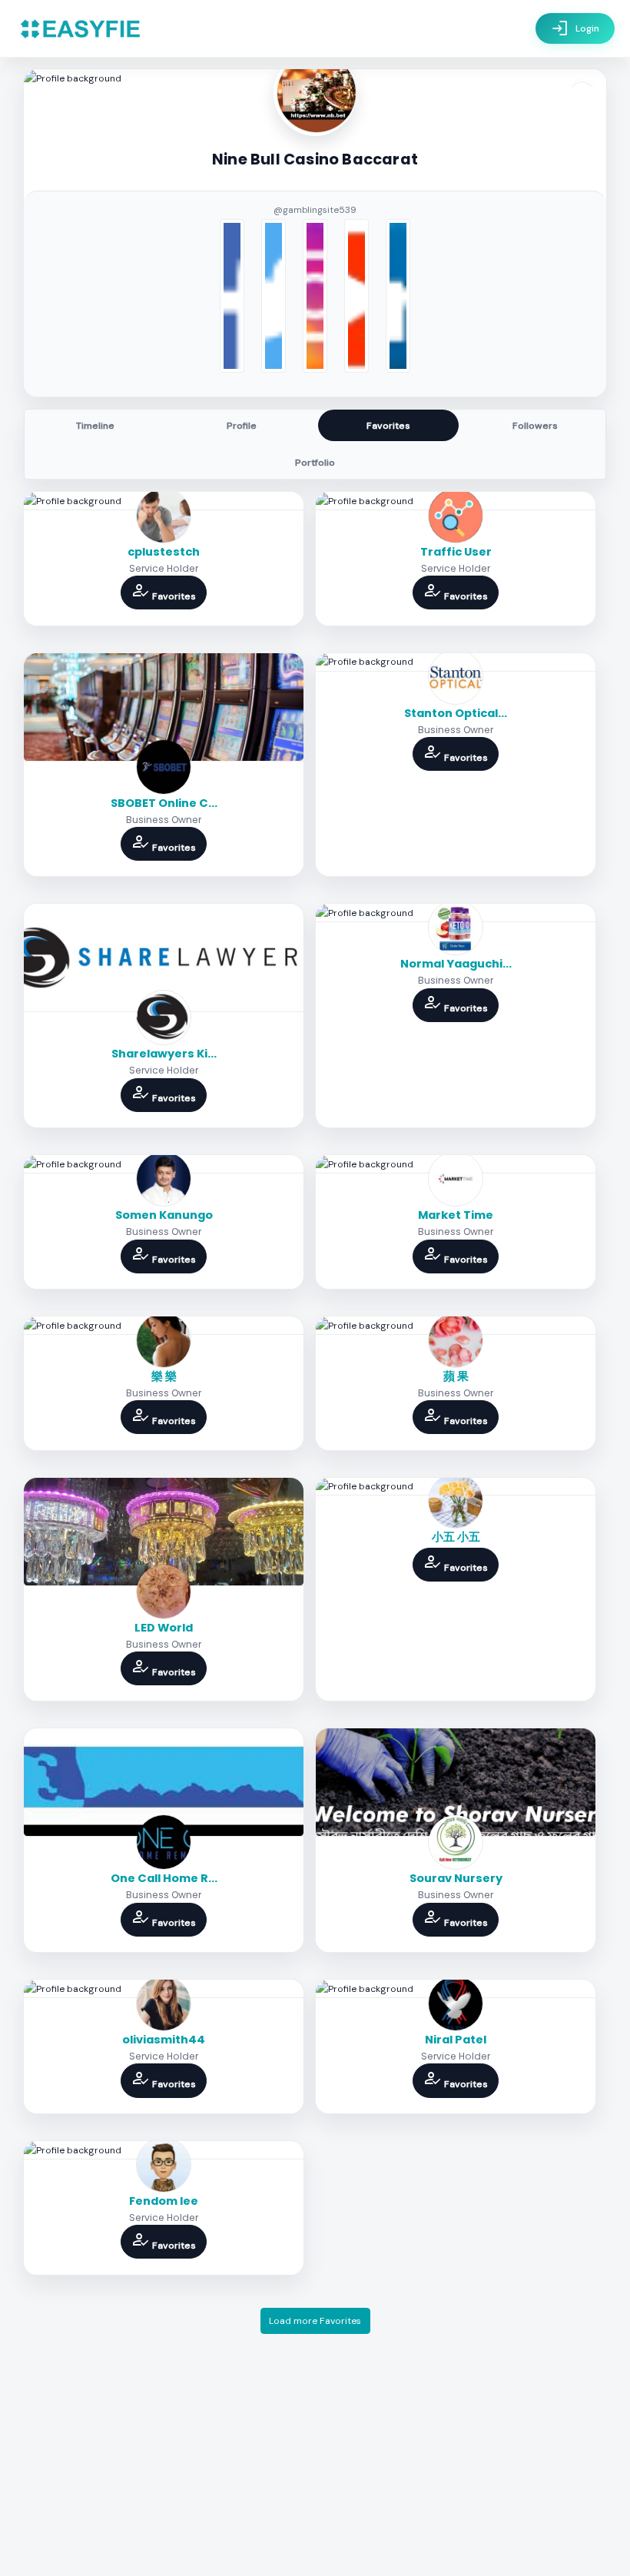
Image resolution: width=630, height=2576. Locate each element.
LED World (164, 1628)
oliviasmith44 (164, 2040)
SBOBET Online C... (164, 803)
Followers (535, 426)
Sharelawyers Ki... (164, 1054)
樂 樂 (164, 1376)
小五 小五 (456, 1537)
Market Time (456, 1215)
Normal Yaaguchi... (456, 964)
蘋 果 (456, 1376)
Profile (242, 426)
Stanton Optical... (456, 713)
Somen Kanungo (164, 1215)
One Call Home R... (164, 1878)
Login (575, 28)
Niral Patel (456, 2040)
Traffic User (456, 552)
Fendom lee (164, 2201)
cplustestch (164, 552)
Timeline (95, 426)
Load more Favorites (315, 2321)
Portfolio (315, 463)
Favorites (388, 426)
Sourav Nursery (456, 1878)
